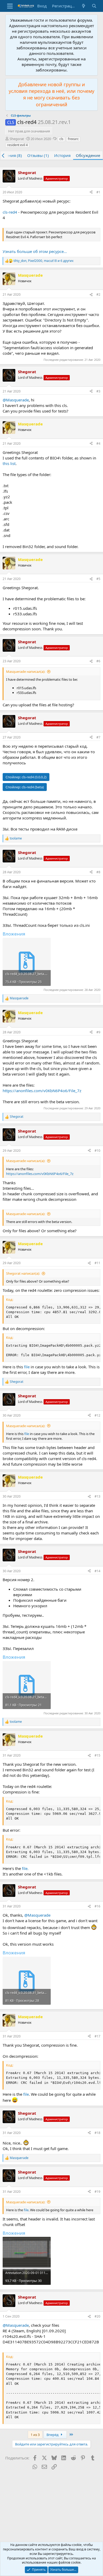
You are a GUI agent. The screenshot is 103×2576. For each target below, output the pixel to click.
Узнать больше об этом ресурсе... (35, 251)
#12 (97, 1415)
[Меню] (10, 6)
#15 (97, 1755)
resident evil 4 (17, 145)
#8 (98, 872)
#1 (98, 192)
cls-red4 (10, 212)
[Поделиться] (91, 192)
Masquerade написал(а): (26, 671)
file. (25, 1868)
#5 (98, 579)
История (62, 155)
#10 (97, 1151)
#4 (98, 443)
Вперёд (53, 2435)
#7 (98, 737)
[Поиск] (94, 6)
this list (9, 463)
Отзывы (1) (38, 155)
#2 (98, 294)
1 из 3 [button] (35, 2435)
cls (61, 139)
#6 (98, 661)
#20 (97, 2316)
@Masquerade (16, 400)
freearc (73, 139)
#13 (97, 1496)
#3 (98, 391)
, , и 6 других (43, 261)
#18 (97, 2133)
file (27, 1367)
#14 (97, 1571)
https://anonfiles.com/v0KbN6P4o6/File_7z (42, 1091)
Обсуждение (88, 155)
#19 (97, 2192)
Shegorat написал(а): (23, 1273)
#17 (97, 2036)
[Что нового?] (84, 6)
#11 (97, 1263)
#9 (98, 1032)
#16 (97, 1906)
